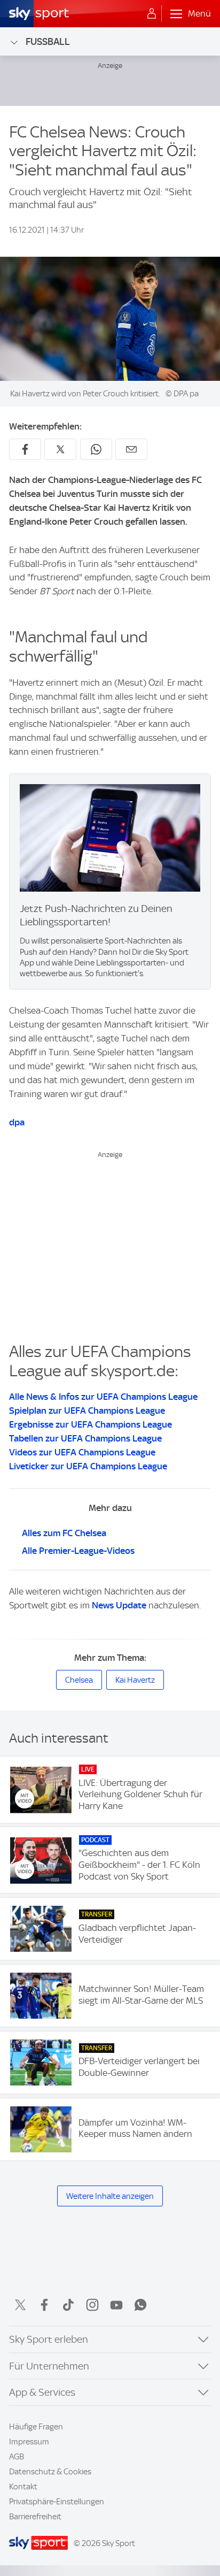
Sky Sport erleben (49, 2339)
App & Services (42, 2392)
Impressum (29, 2442)
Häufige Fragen (36, 2427)
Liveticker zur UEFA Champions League (88, 1466)
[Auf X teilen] (60, 449)
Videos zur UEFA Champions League (82, 1452)
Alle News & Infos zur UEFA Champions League (103, 1397)
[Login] (152, 14)
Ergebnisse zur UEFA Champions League (91, 1424)
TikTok (68, 2305)
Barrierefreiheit (35, 2517)
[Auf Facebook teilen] (25, 449)
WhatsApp (140, 2305)
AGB (17, 2457)
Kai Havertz (135, 1680)
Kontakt (23, 2487)
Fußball (48, 41)
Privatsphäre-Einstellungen (57, 2502)
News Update (119, 1605)
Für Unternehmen (49, 2366)
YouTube (116, 2305)
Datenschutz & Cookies (50, 2472)
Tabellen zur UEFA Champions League (85, 1438)
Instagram (92, 2305)
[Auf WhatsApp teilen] (96, 449)
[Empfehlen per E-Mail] (131, 449)
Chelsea (79, 1680)
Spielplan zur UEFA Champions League (87, 1410)
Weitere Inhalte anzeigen (110, 2196)
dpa (17, 1122)
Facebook (44, 2305)
